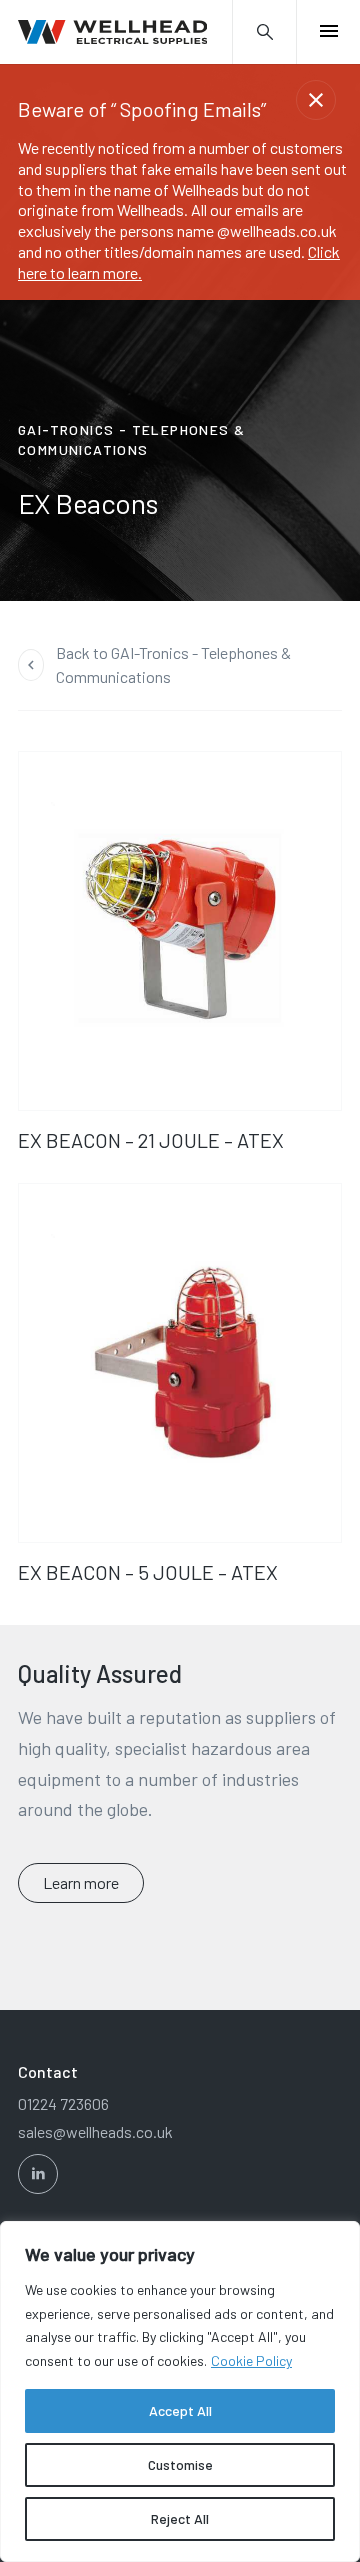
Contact (48, 2071)
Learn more (81, 1882)
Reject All (180, 2518)
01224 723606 (63, 2103)
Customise (180, 2464)
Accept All (180, 2410)
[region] (180, 2391)
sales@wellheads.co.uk (95, 2131)
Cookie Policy (251, 2360)
